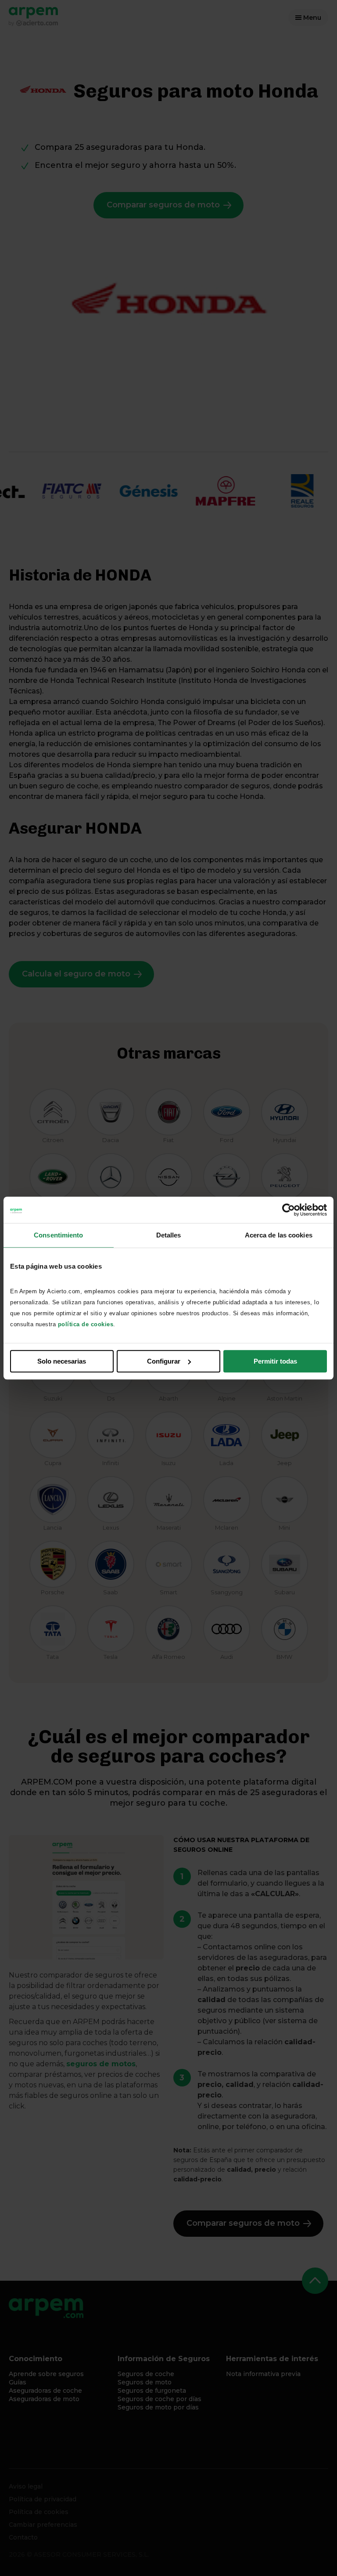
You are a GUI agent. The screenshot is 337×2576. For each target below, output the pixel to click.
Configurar (164, 1361)
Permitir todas (275, 1361)
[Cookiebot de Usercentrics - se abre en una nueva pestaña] (289, 1210)
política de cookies (86, 1324)
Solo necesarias (62, 1361)
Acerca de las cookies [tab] (279, 1235)
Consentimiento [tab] (58, 1235)
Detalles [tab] (169, 1235)
